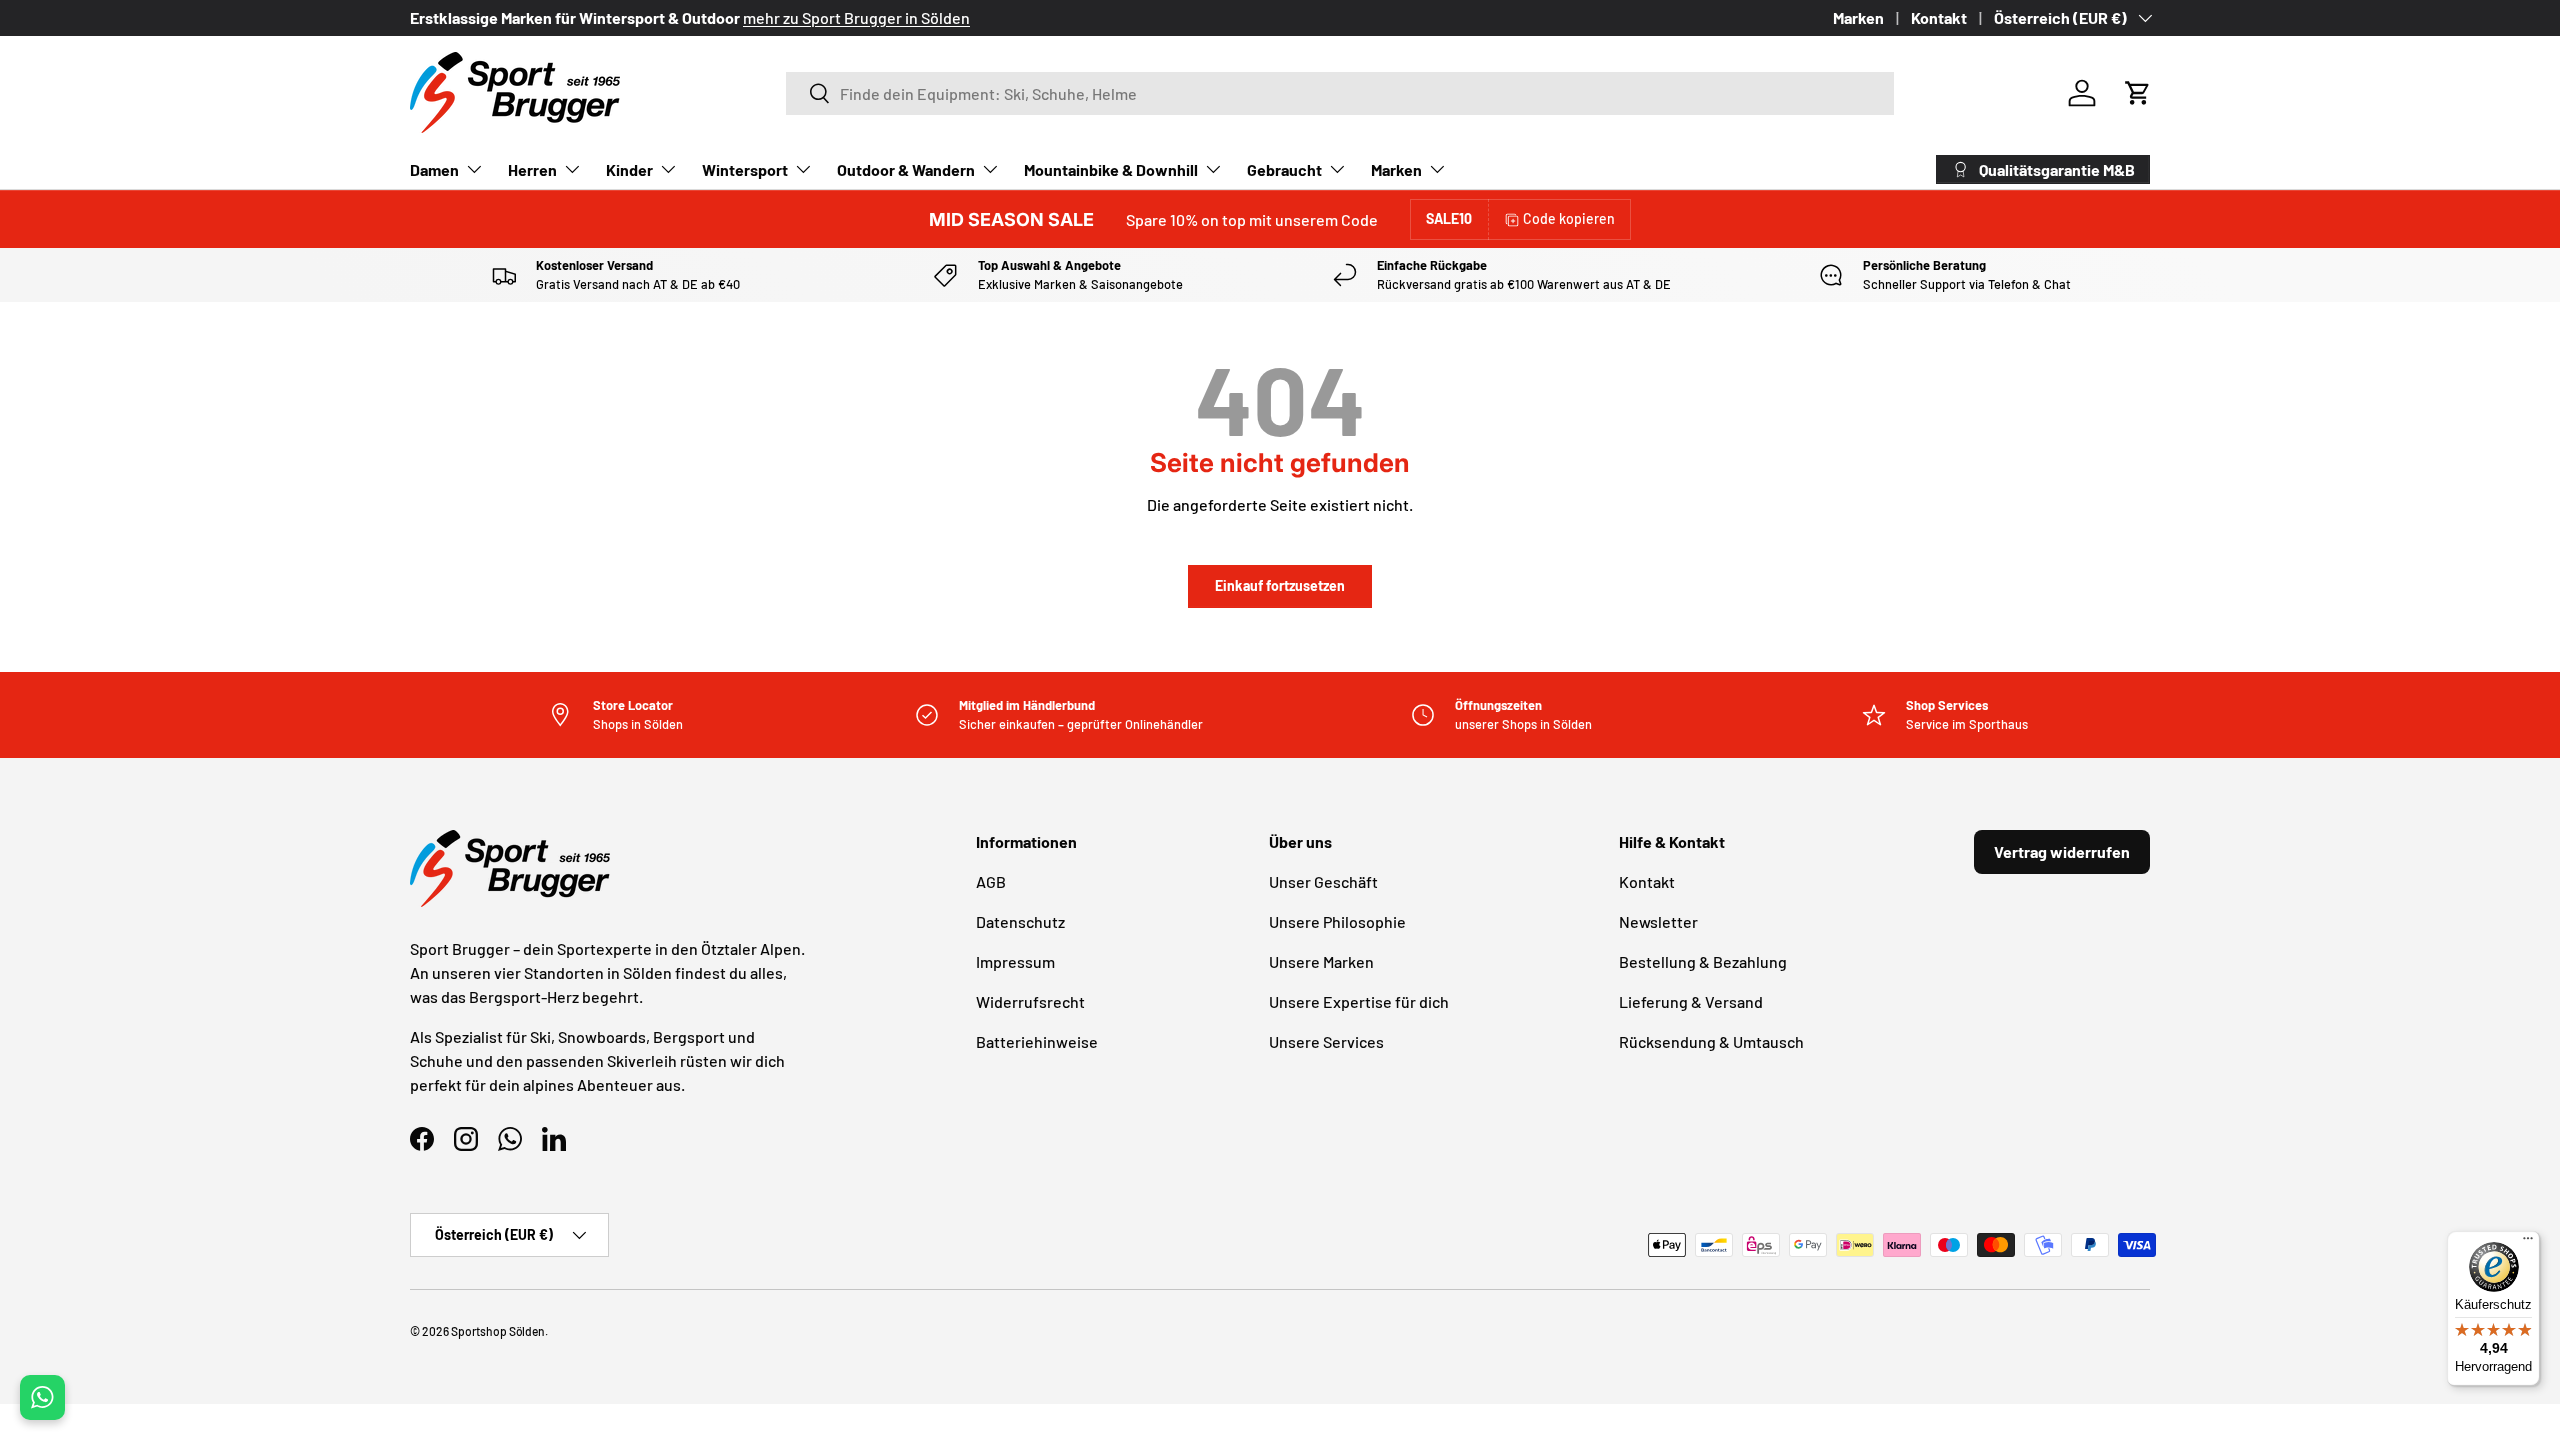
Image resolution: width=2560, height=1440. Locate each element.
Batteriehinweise (1037, 1041)
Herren (532, 169)
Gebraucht (1284, 169)
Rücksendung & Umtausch (1711, 1041)
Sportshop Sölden (498, 1331)
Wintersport (745, 169)
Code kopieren (1569, 218)
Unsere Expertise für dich (1359, 1001)
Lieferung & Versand (1691, 1001)
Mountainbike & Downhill (1111, 169)
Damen (434, 169)
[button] (2138, 93)
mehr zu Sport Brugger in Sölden (856, 17)
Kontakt (1939, 17)
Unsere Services (1326, 1041)
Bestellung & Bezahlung (1703, 961)
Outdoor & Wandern (906, 169)
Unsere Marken (1321, 961)
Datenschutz (1020, 921)
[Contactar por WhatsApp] (42, 1397)
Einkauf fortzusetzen (1280, 585)
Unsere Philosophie (1337, 921)
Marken (1858, 17)
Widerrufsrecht (1030, 1001)
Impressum (1015, 961)
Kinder (629, 169)
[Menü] (2528, 1243)
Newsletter (1658, 921)
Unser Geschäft (1323, 881)
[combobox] (1340, 93)
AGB (991, 881)
